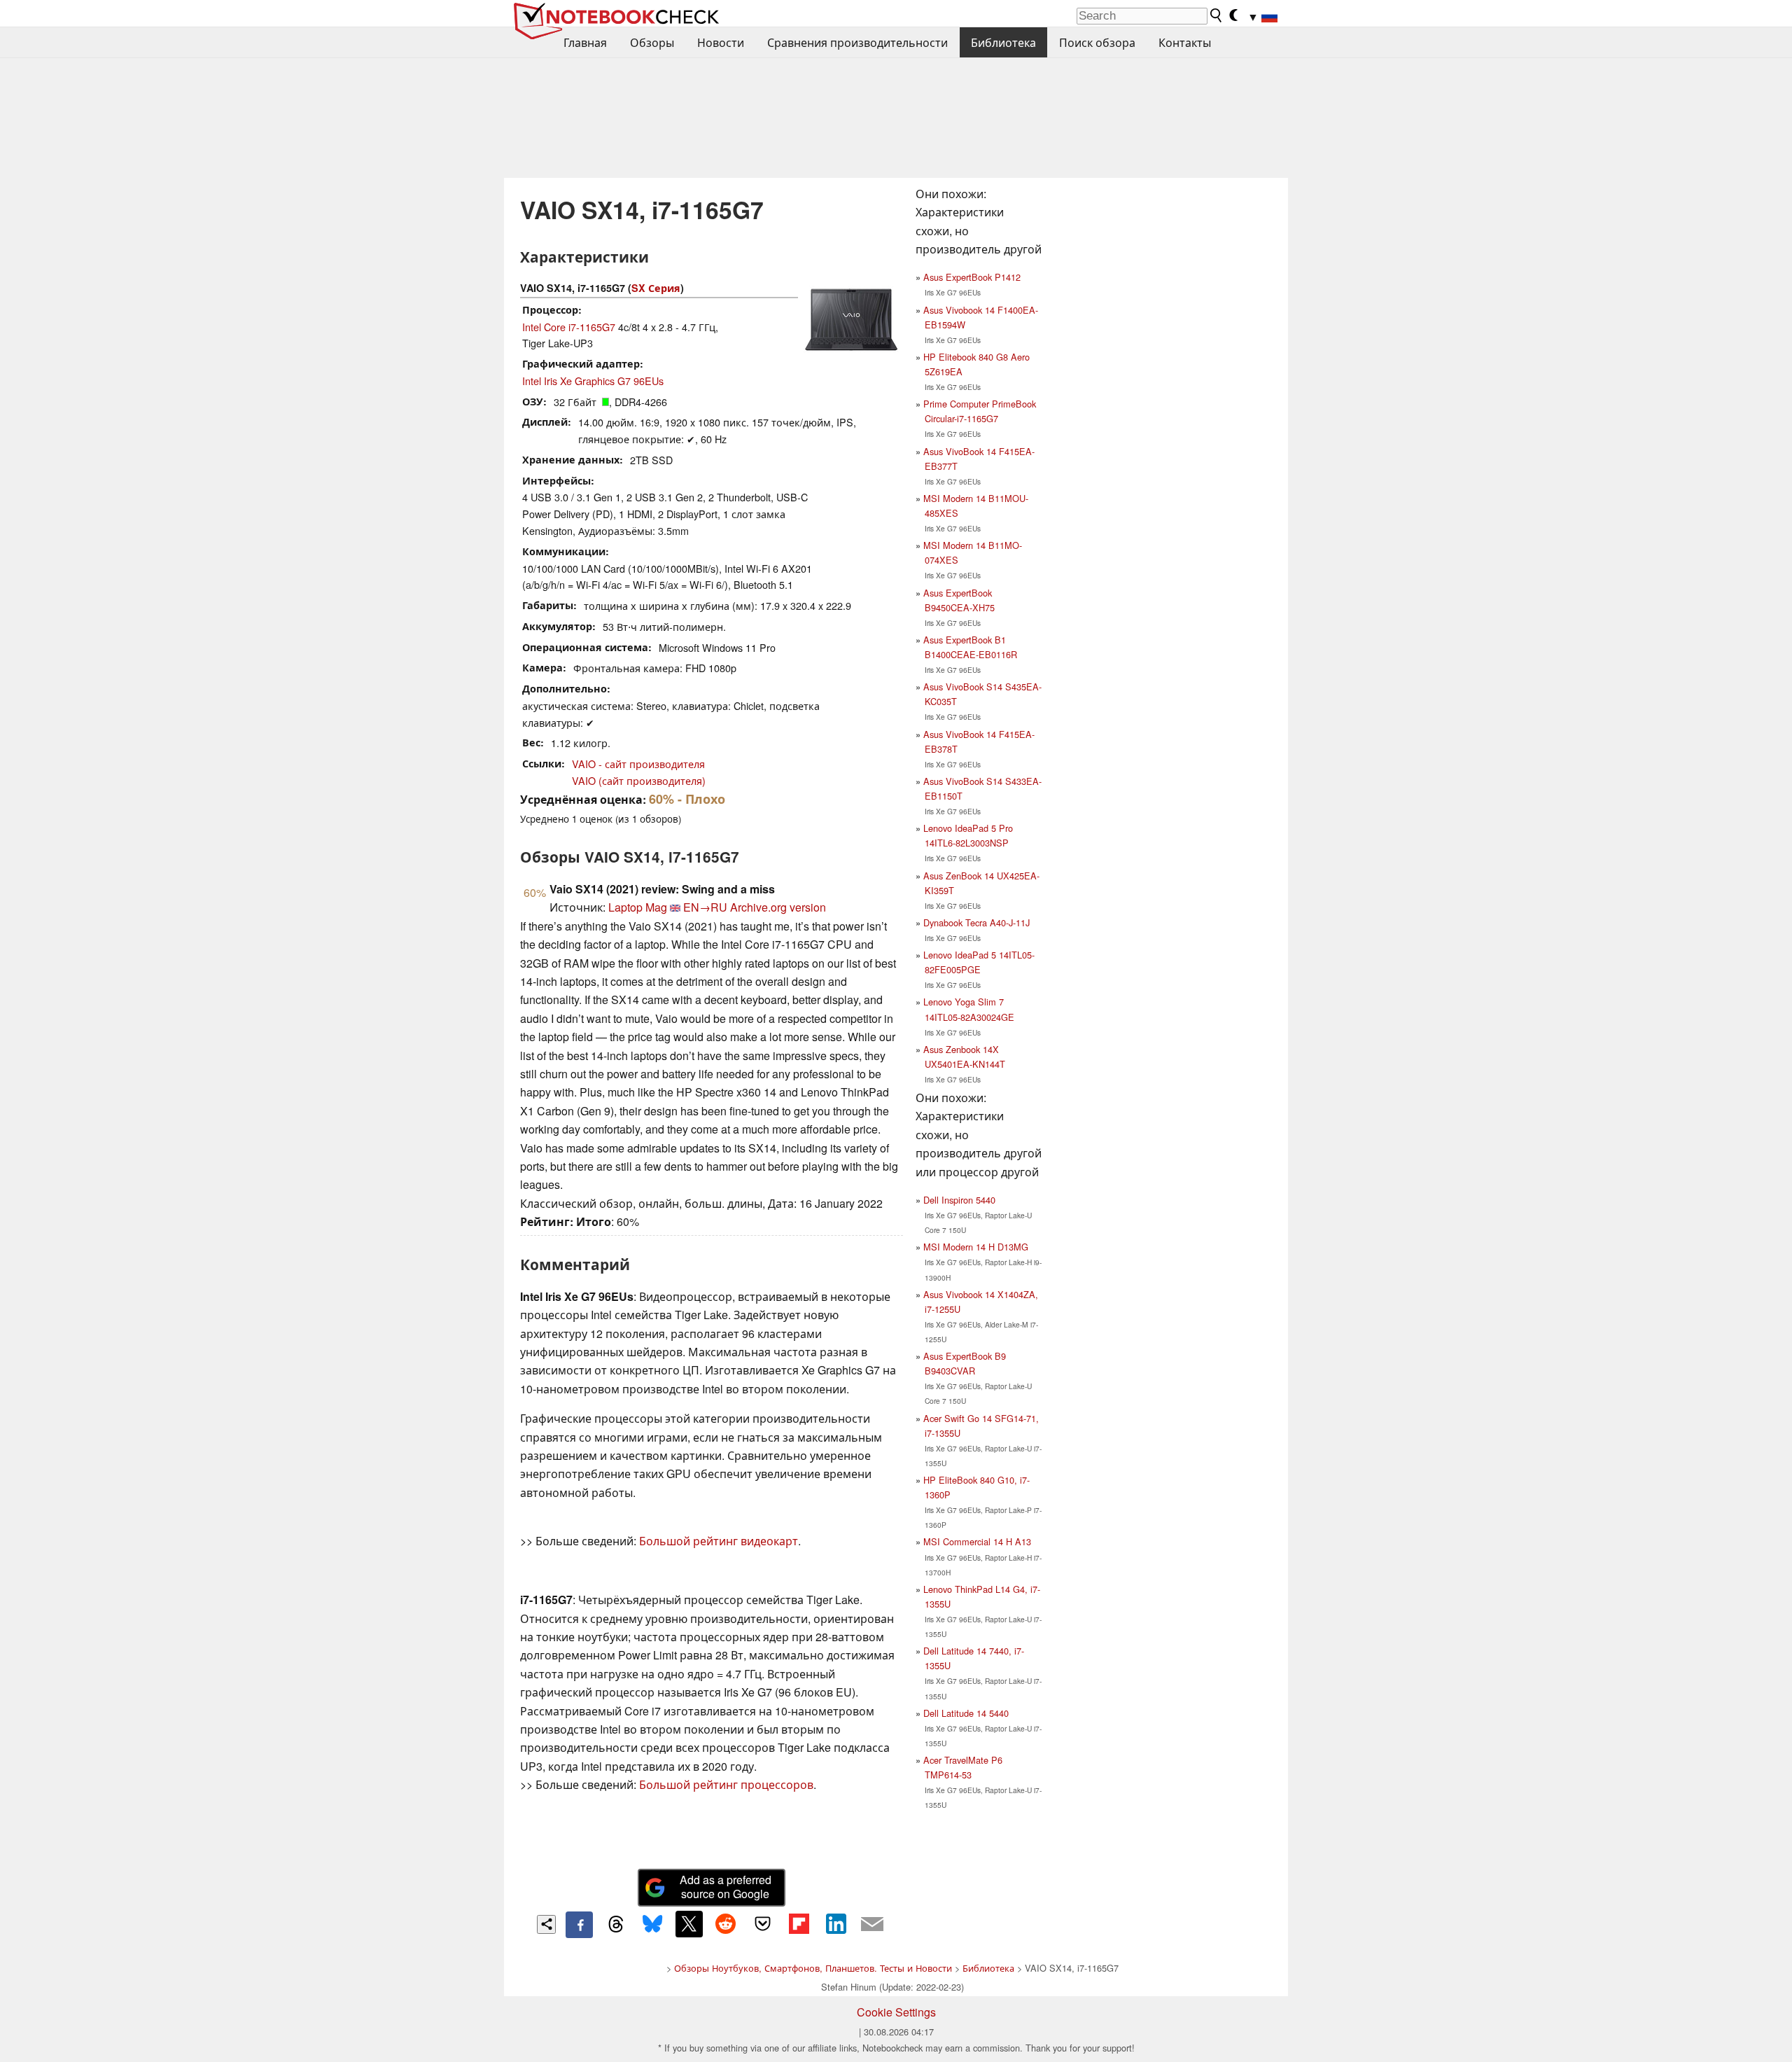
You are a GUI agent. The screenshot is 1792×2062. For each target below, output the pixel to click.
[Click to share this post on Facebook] (579, 1925)
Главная (585, 42)
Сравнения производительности (857, 42)
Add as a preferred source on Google (726, 1887)
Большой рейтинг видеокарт (719, 1541)
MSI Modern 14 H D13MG (976, 1247)
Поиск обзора (1097, 42)
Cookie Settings (896, 2012)
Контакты (1185, 42)
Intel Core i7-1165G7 (569, 327)
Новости (721, 42)
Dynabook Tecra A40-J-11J (976, 922)
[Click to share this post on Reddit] (726, 1924)
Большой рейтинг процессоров (726, 1784)
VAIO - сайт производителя (638, 764)
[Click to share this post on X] (689, 1924)
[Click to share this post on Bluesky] (652, 1925)
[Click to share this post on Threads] (616, 1925)
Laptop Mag (638, 907)
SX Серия (656, 288)
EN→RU (705, 907)
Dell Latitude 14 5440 (966, 1713)
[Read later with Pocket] (762, 1924)
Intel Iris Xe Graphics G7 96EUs (593, 381)
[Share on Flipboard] (799, 1924)
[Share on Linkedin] (836, 1924)
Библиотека (1003, 42)
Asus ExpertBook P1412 (972, 277)
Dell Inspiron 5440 (959, 1200)
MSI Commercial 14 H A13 (977, 1541)
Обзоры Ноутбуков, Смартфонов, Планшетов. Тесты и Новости (813, 1968)
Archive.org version (778, 907)
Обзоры (652, 42)
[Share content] (546, 1924)
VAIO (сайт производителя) (639, 780)
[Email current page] (872, 1925)
